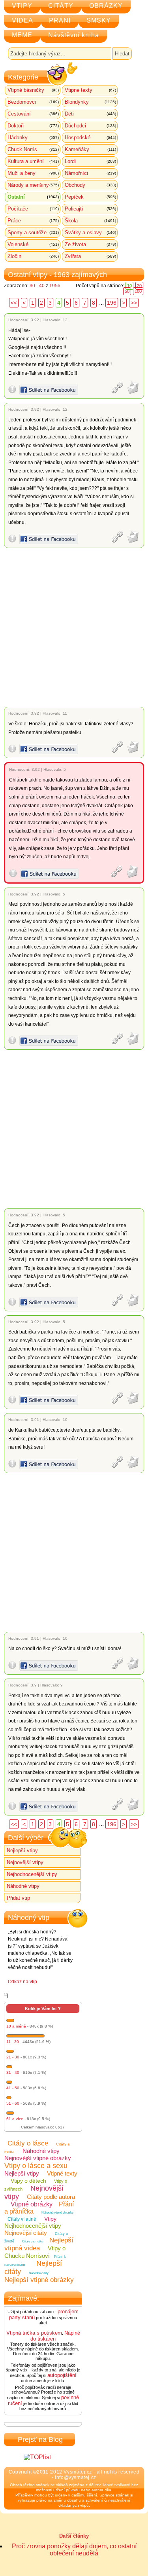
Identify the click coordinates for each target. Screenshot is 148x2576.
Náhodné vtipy (23, 1886)
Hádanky (33, 138)
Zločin (33, 256)
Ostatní (33, 197)
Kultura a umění (33, 161)
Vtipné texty (90, 90)
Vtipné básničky (33, 90)
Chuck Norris (33, 149)
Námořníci (90, 173)
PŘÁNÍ (60, 20)
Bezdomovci (33, 102)
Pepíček (90, 197)
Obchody (90, 185)
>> (134, 303)
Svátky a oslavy (90, 232)
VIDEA (22, 20)
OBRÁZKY (106, 6)
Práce (33, 221)
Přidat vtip (18, 1898)
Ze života (90, 244)
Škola (90, 221)
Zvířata (90, 256)
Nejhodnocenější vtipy (32, 1874)
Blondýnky (90, 102)
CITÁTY (61, 6)
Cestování (33, 114)
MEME (22, 35)
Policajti (90, 209)
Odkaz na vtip (22, 1982)
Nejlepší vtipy (22, 1850)
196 (112, 303)
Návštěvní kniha (74, 35)
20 (139, 286)
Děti (90, 114)
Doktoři (33, 126)
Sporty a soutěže (33, 232)
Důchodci (90, 126)
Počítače (33, 209)
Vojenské (33, 244)
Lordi (90, 161)
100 (138, 291)
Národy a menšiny (33, 185)
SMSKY (99, 20)
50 (127, 291)
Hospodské (90, 138)
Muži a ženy (33, 173)
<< (14, 303)
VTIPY (22, 6)
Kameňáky (90, 149)
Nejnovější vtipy (25, 1862)
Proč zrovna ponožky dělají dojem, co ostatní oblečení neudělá (74, 2550)
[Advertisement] (74, 627)
